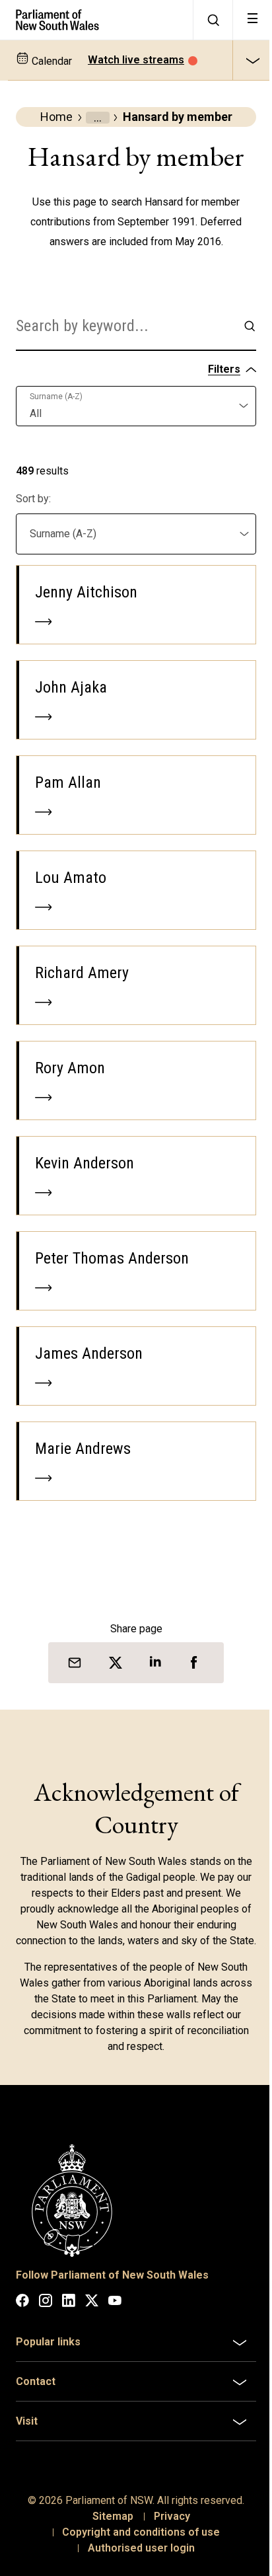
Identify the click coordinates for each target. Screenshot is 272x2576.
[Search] (213, 20)
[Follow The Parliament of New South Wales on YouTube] (115, 2303)
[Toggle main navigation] (252, 20)
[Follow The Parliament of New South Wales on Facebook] (22, 2303)
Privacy (167, 2547)
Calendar (51, 61)
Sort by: (33, 499)
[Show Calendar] (252, 60)
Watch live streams (136, 60)
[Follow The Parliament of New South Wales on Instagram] (46, 2303)
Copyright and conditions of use (136, 2563)
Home (56, 117)
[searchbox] (125, 326)
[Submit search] (250, 326)
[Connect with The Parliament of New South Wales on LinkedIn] (69, 2303)
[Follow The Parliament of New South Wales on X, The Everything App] (92, 2303)
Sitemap (108, 2547)
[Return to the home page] (96, 20)
